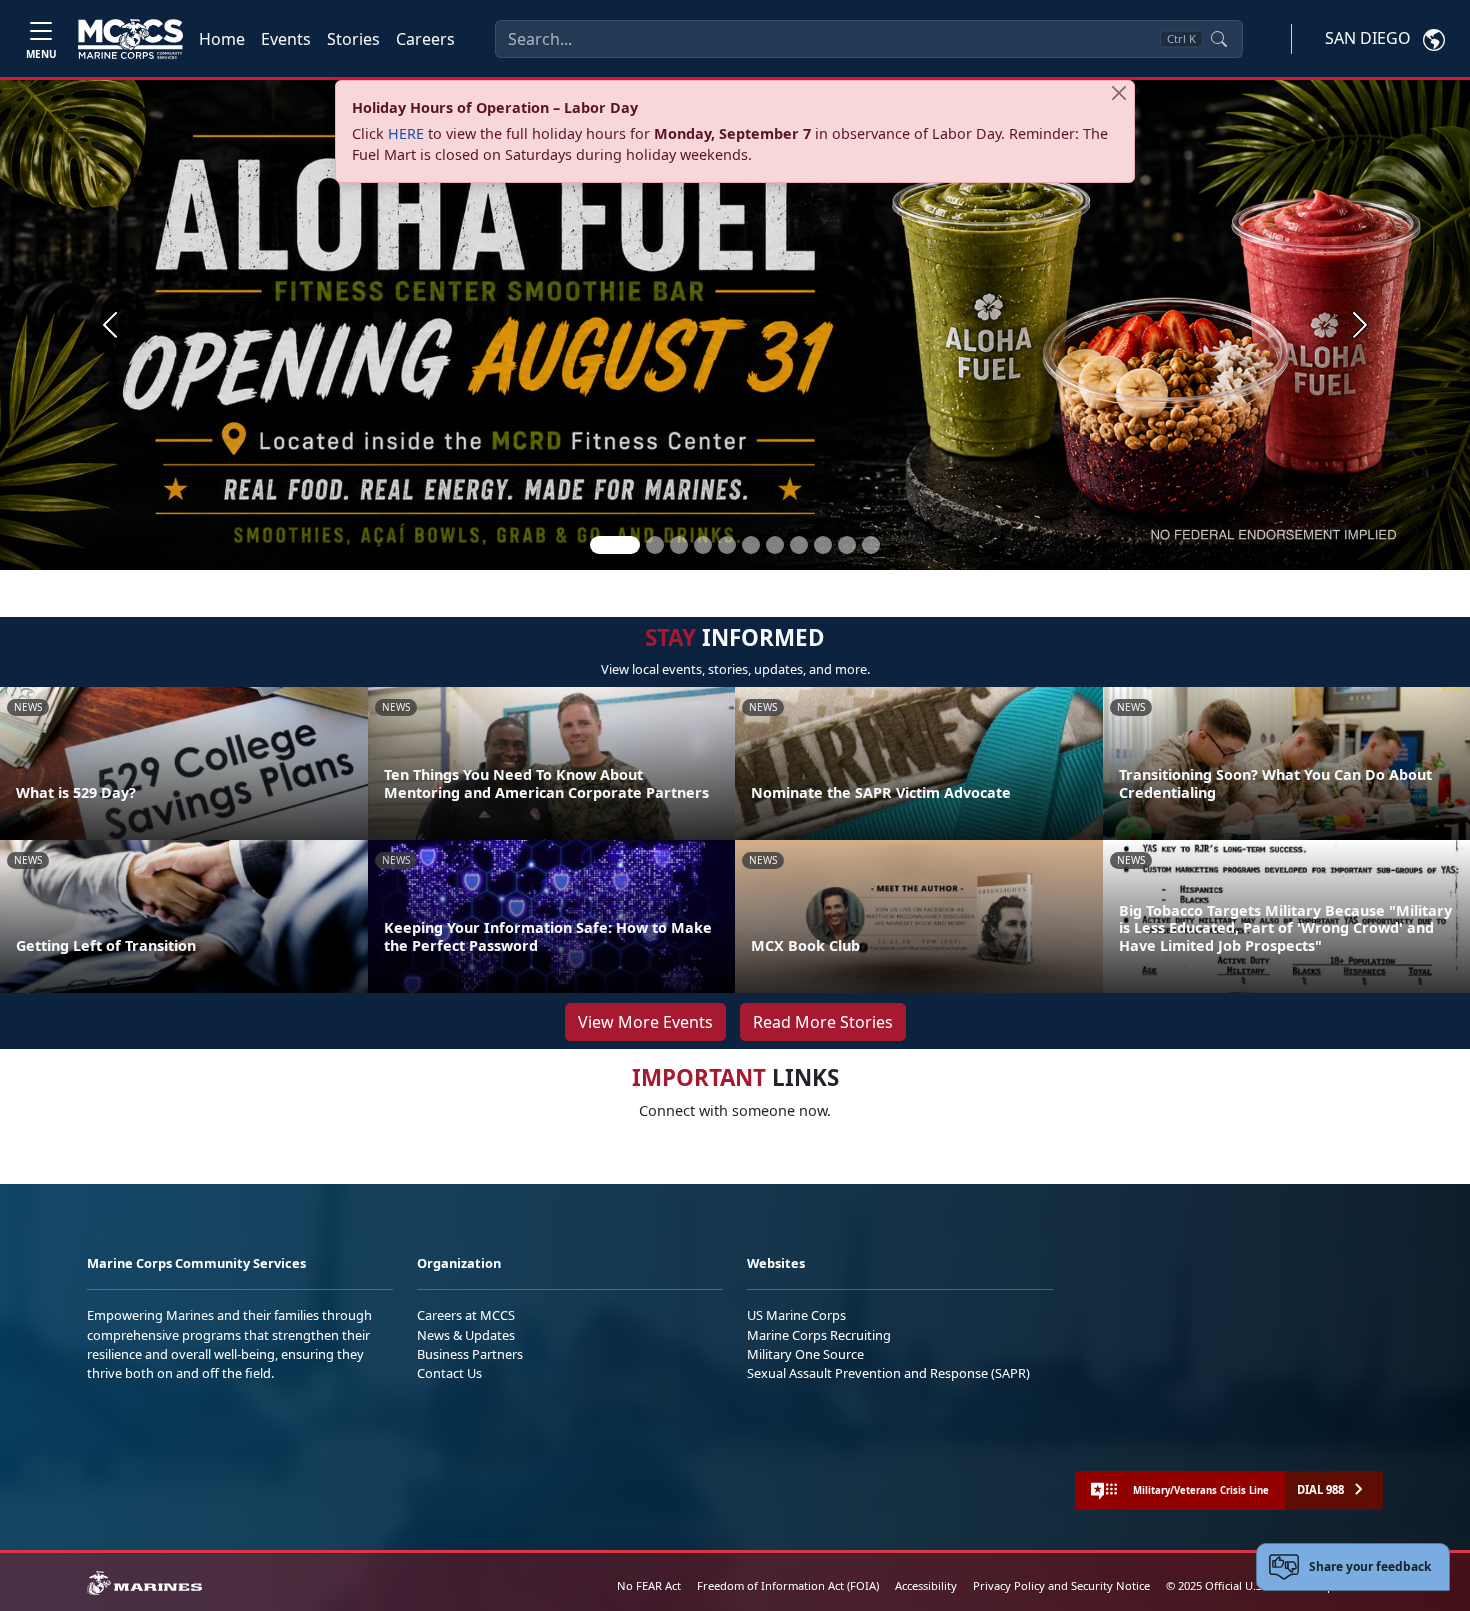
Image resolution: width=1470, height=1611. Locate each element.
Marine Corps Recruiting (819, 1335)
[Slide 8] (799, 545)
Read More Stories (823, 1022)
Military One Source (805, 1354)
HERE (406, 133)
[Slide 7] (775, 545)
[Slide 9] (823, 545)
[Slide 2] (655, 545)
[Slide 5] (727, 545)
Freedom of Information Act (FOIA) (788, 1585)
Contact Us (449, 1373)
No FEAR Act (649, 1585)
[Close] (1119, 93)
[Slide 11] (871, 545)
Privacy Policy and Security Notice (1061, 1585)
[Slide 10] (847, 545)
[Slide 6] (751, 545)
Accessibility (926, 1585)
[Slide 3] (679, 545)
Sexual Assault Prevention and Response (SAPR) (888, 1373)
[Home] (130, 39)
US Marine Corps (796, 1315)
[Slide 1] (615, 545)
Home (222, 39)
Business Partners (470, 1354)
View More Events (645, 1022)
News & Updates (466, 1335)
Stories (353, 39)
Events (286, 39)
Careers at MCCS (466, 1315)
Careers (425, 39)
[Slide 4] (703, 545)
